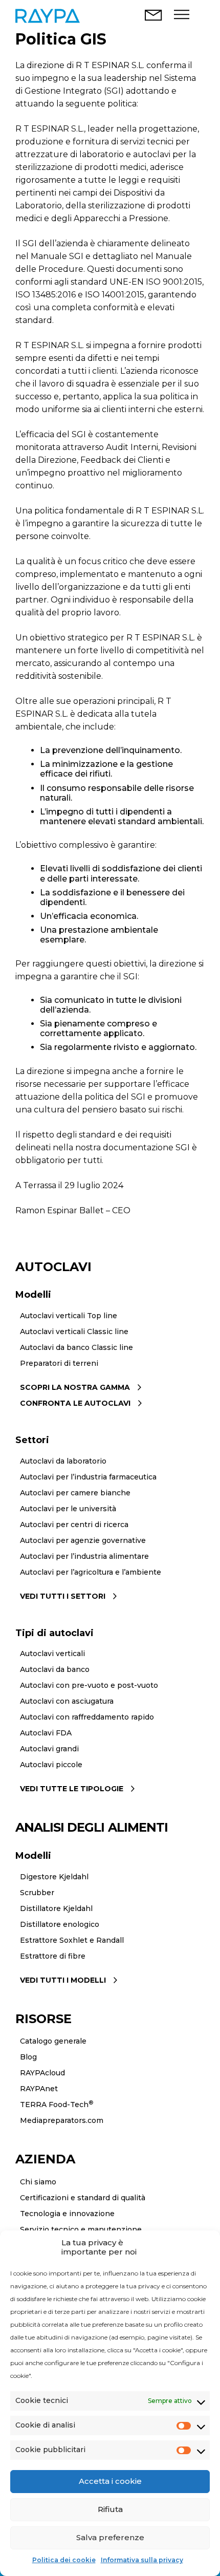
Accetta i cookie (110, 2481)
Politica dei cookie (64, 2560)
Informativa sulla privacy (142, 2560)
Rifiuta (110, 2509)
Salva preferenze (110, 2537)
